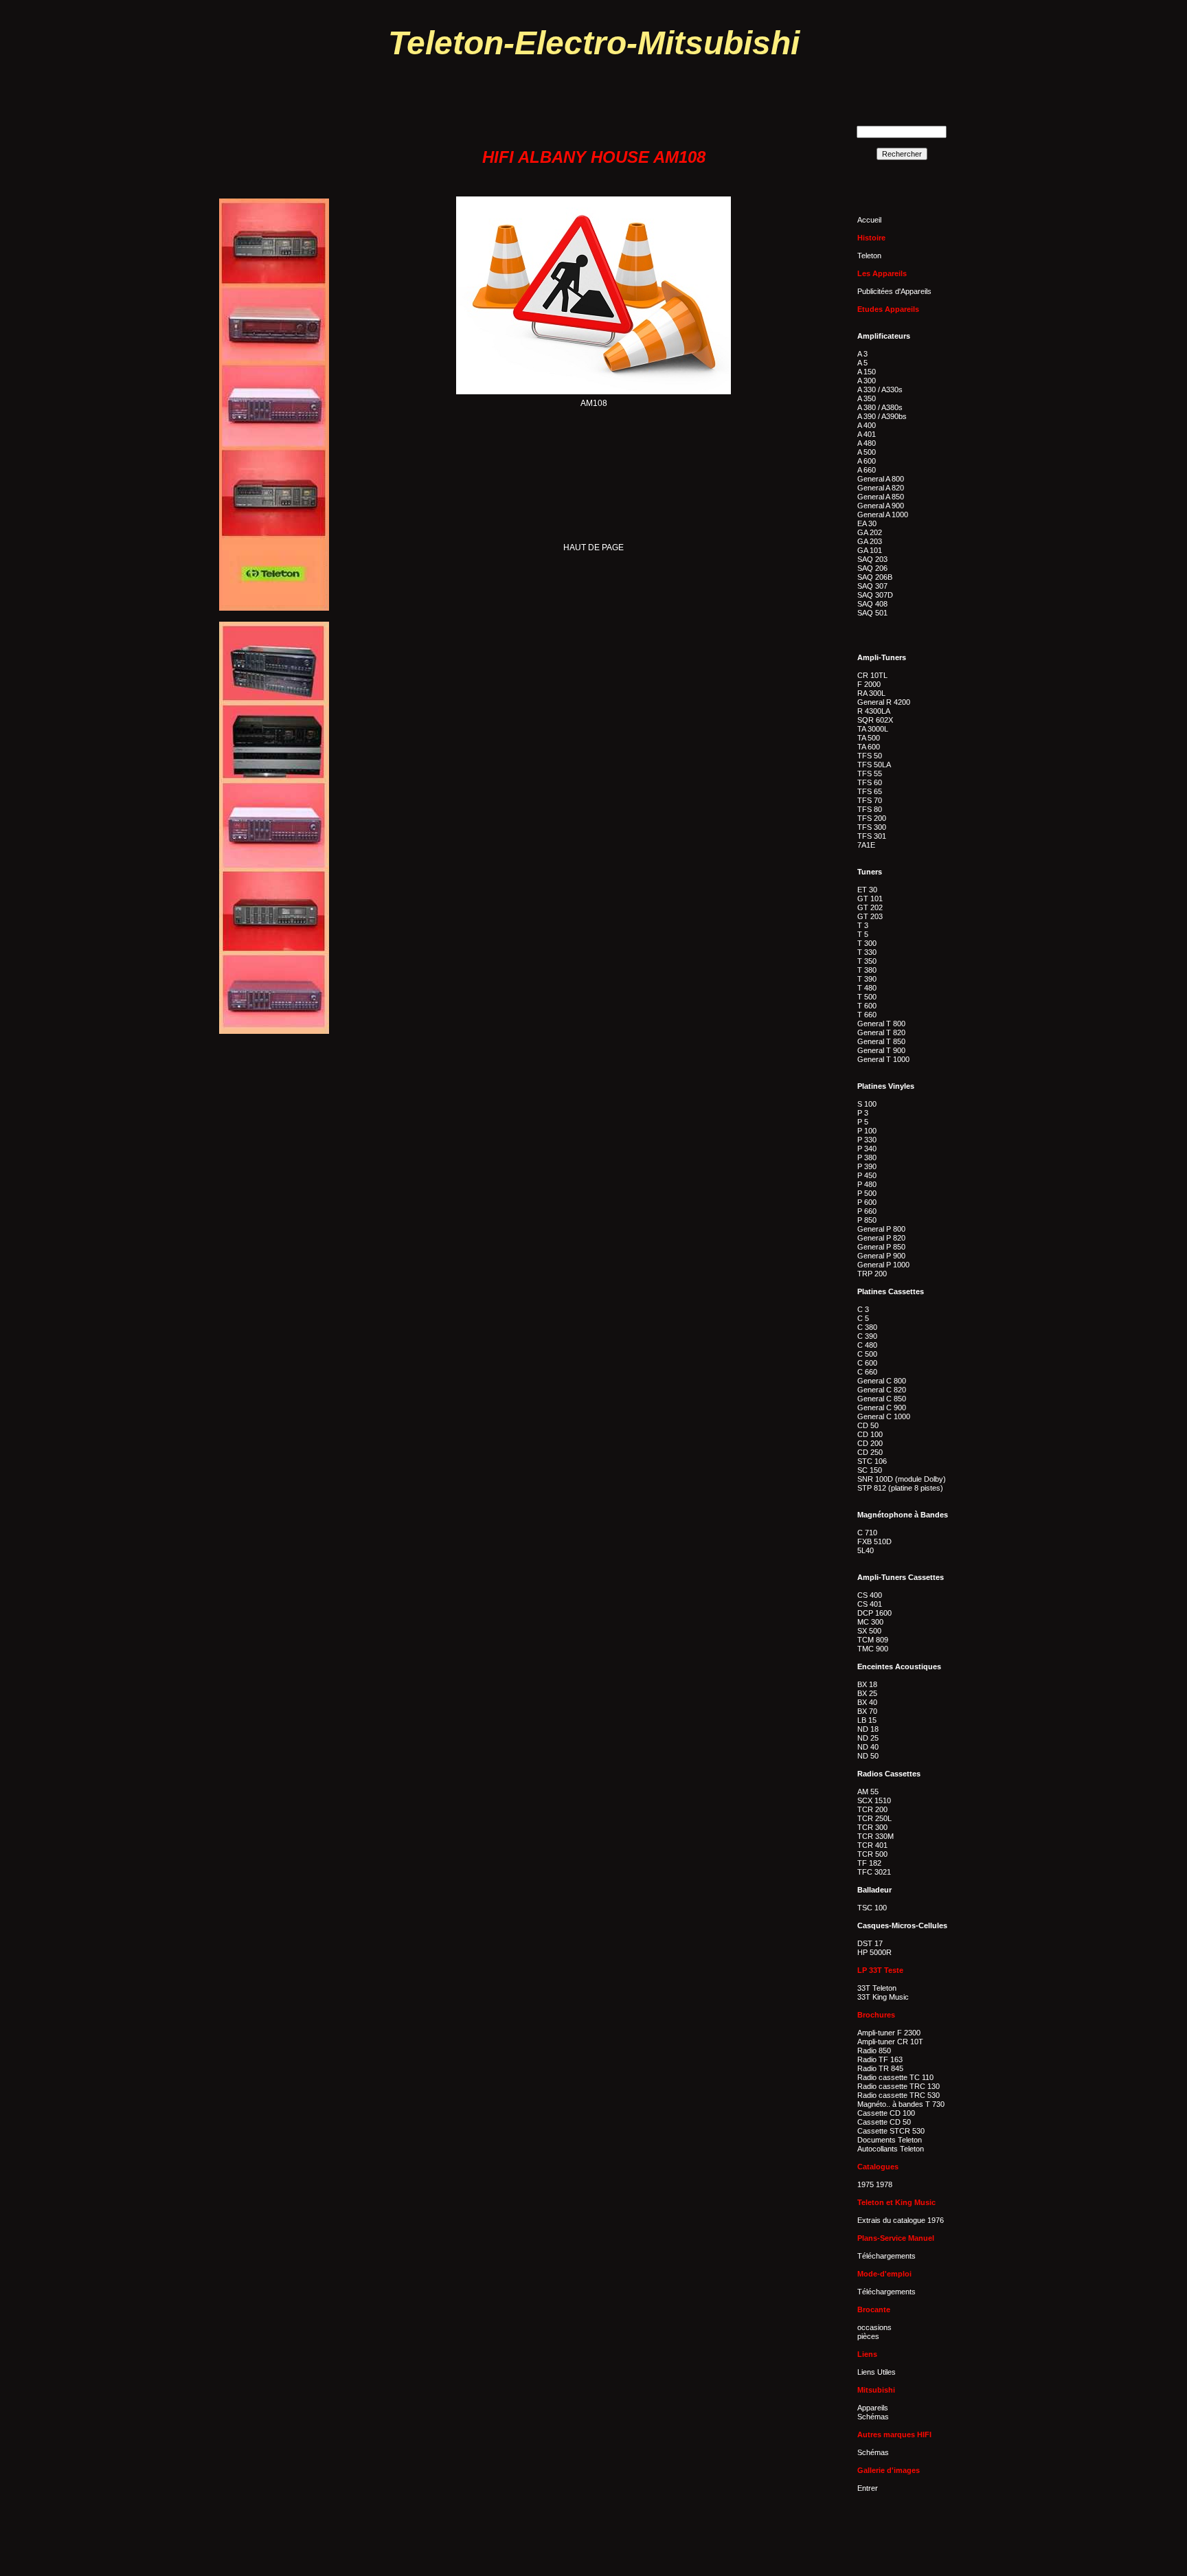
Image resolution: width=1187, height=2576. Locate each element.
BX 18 (867, 1684)
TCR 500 (872, 1854)
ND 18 (868, 1729)
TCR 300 (872, 1827)
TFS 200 (872, 818)
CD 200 (870, 1443)
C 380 (867, 1327)
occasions (874, 2327)
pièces (868, 2336)
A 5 (862, 363)
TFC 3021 (874, 1872)
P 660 (867, 1211)
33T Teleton (877, 1988)
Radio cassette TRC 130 (898, 2086)
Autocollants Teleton (891, 2149)
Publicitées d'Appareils (894, 291)
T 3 (863, 925)
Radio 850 (874, 2050)
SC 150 (870, 1470)
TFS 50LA (874, 765)
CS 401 (870, 1604)
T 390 (867, 979)
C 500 (867, 1354)
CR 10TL (872, 675)
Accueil (869, 220)
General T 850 (881, 1041)
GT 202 (870, 907)
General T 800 (881, 1024)
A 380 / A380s (880, 407)
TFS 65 (870, 791)
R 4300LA (874, 711)
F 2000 (869, 684)
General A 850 (881, 497)
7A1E (866, 845)
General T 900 (881, 1050)
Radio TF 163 (880, 2059)
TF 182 (869, 1863)
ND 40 (868, 1747)
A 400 (867, 425)
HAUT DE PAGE (593, 547)
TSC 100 (872, 1908)
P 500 (867, 1193)
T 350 (867, 961)
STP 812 (872, 1488)
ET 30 (867, 890)
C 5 (863, 1318)
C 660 (867, 1372)
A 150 (867, 372)
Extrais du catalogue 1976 (901, 2220)
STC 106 (872, 1461)
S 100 (867, 1104)
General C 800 (882, 1381)
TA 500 (869, 738)
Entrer (868, 2488)
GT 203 (870, 916)
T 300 (867, 943)
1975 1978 (875, 2184)
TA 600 (869, 747)
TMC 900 (873, 1649)
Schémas (873, 2417)
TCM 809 (873, 1640)
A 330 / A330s (880, 389)
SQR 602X (875, 720)
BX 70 (867, 1711)
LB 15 (867, 1720)
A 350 (867, 398)
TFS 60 (870, 782)
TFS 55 (870, 773)
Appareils (873, 2408)
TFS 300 (872, 827)
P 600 (867, 1202)
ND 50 (868, 1756)
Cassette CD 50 (884, 2122)
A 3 (862, 354)
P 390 (867, 1166)
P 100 (867, 1131)
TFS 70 (870, 800)
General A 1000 (883, 515)
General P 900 (881, 1256)
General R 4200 (884, 702)
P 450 (867, 1175)
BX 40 (867, 1702)
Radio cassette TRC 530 (898, 2095)
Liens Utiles (877, 2372)
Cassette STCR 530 (891, 2131)
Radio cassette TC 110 (895, 2077)
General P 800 (881, 1229)
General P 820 (881, 1238)
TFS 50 (870, 756)
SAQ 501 (872, 613)
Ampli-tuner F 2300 (889, 2033)
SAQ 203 (872, 559)
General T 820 (881, 1032)
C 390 (867, 1336)
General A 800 (881, 479)
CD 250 (870, 1452)
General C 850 (882, 1399)
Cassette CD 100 (886, 2113)
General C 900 (882, 1408)
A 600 (867, 461)
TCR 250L (874, 1818)
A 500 (867, 452)
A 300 (867, 381)
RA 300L (871, 693)
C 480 (867, 1345)
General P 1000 (883, 1265)
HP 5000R (874, 1952)
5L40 (866, 1550)
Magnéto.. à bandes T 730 (901, 2104)
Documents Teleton (890, 2140)
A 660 (867, 470)
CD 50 (868, 1425)
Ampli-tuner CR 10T (890, 2042)
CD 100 (870, 1434)
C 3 (863, 1309)
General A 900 (881, 506)
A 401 (867, 434)
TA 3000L (873, 729)
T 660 (867, 1015)
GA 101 (870, 550)
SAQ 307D (875, 595)
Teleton (869, 256)
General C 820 (882, 1390)
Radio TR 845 (880, 2068)
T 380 (867, 970)
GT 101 (870, 899)
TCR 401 (872, 1845)
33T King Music (883, 1997)
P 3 (863, 1113)
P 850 (867, 1220)
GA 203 (870, 541)
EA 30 (867, 523)
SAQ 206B (875, 577)
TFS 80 (870, 809)
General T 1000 (883, 1059)
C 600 (867, 1363)
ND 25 (868, 1738)
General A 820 (881, 488)
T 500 (867, 997)
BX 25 (867, 1693)
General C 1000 (884, 1416)
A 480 (867, 443)
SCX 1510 (874, 1800)
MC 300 (870, 1622)
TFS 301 (872, 836)
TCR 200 (872, 1809)
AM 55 (868, 1792)
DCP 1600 (874, 1613)
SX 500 (869, 1631)
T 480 (867, 988)
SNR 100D (875, 1479)
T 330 (867, 952)
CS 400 (870, 1595)
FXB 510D (874, 1541)
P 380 (867, 1157)
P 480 (867, 1184)
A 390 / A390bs (882, 416)
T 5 (863, 934)
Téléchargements (886, 2256)
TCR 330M (875, 1836)
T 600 (867, 1006)
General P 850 (881, 1247)
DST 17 (870, 1943)
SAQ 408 (872, 604)
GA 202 (870, 532)
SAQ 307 (872, 586)
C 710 (867, 1533)
